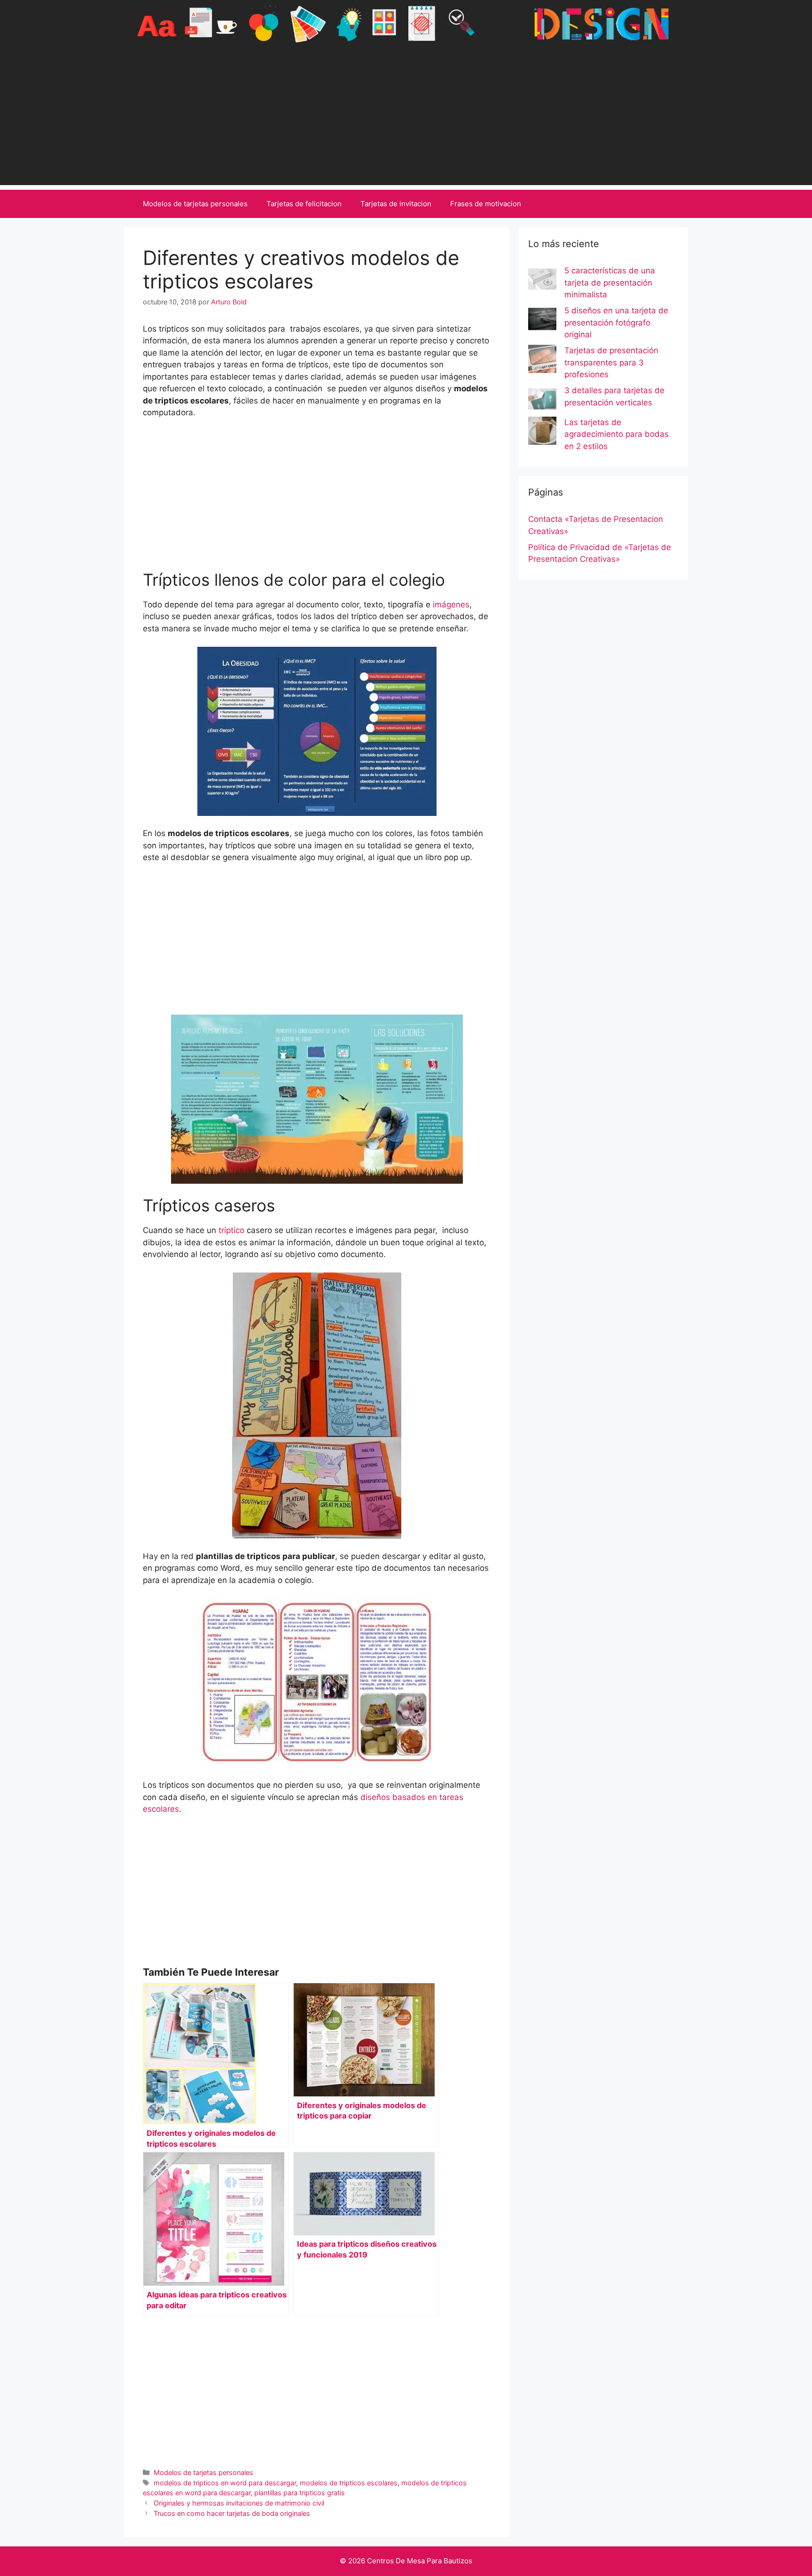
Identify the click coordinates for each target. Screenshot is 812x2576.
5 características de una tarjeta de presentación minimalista (610, 283)
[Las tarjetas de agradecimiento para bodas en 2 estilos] (542, 433)
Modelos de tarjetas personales (195, 204)
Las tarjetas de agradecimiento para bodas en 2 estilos (617, 434)
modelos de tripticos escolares (349, 2483)
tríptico (230, 1230)
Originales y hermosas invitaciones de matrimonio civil (239, 2503)
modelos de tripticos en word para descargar (225, 2483)
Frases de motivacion (486, 204)
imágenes (451, 605)
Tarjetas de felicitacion (304, 204)
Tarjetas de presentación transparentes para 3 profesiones (611, 362)
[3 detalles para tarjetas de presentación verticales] (542, 401)
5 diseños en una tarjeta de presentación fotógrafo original (616, 322)
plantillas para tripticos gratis (300, 2493)
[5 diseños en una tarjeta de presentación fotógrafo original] (542, 321)
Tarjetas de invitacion (396, 204)
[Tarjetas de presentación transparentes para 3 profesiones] (542, 361)
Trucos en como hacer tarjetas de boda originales (232, 2513)
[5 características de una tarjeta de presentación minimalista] (542, 281)
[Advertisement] (406, 119)
